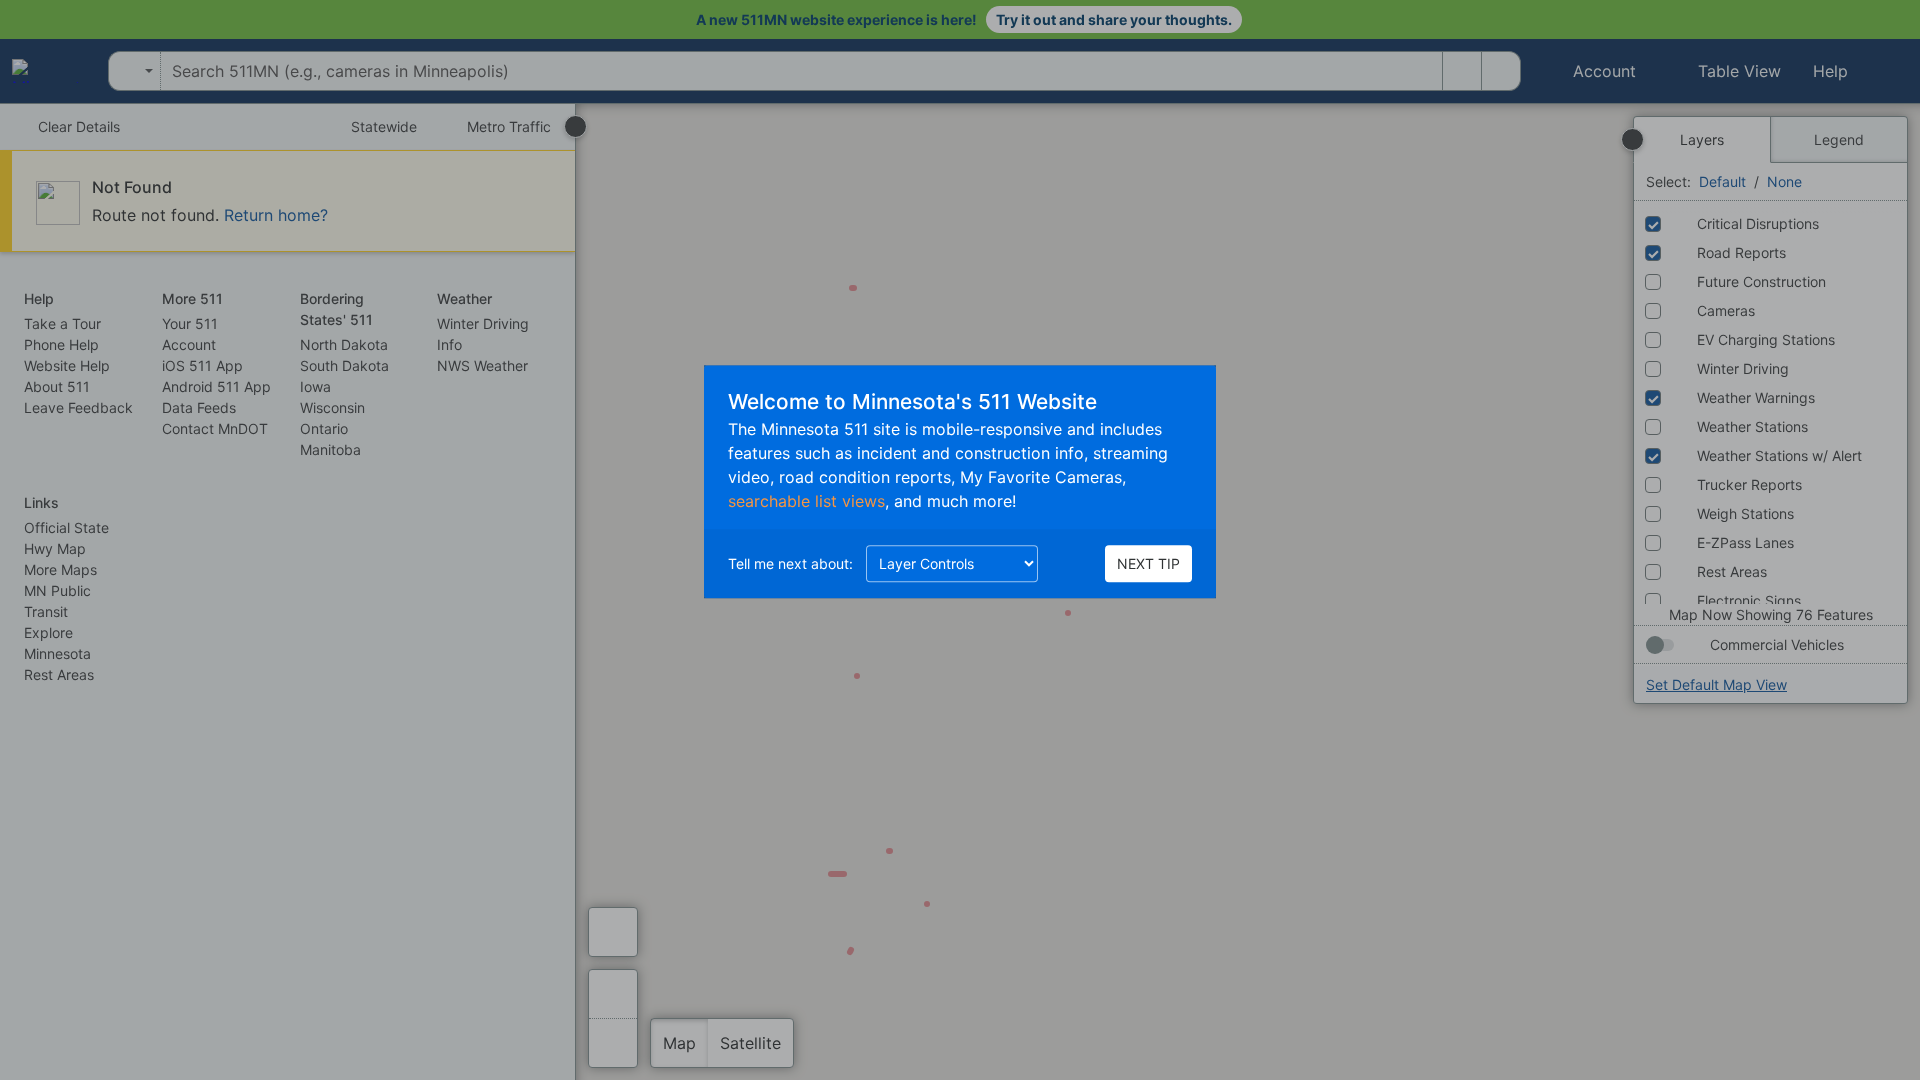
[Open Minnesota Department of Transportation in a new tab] (45, 71)
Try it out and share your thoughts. (1114, 19)
